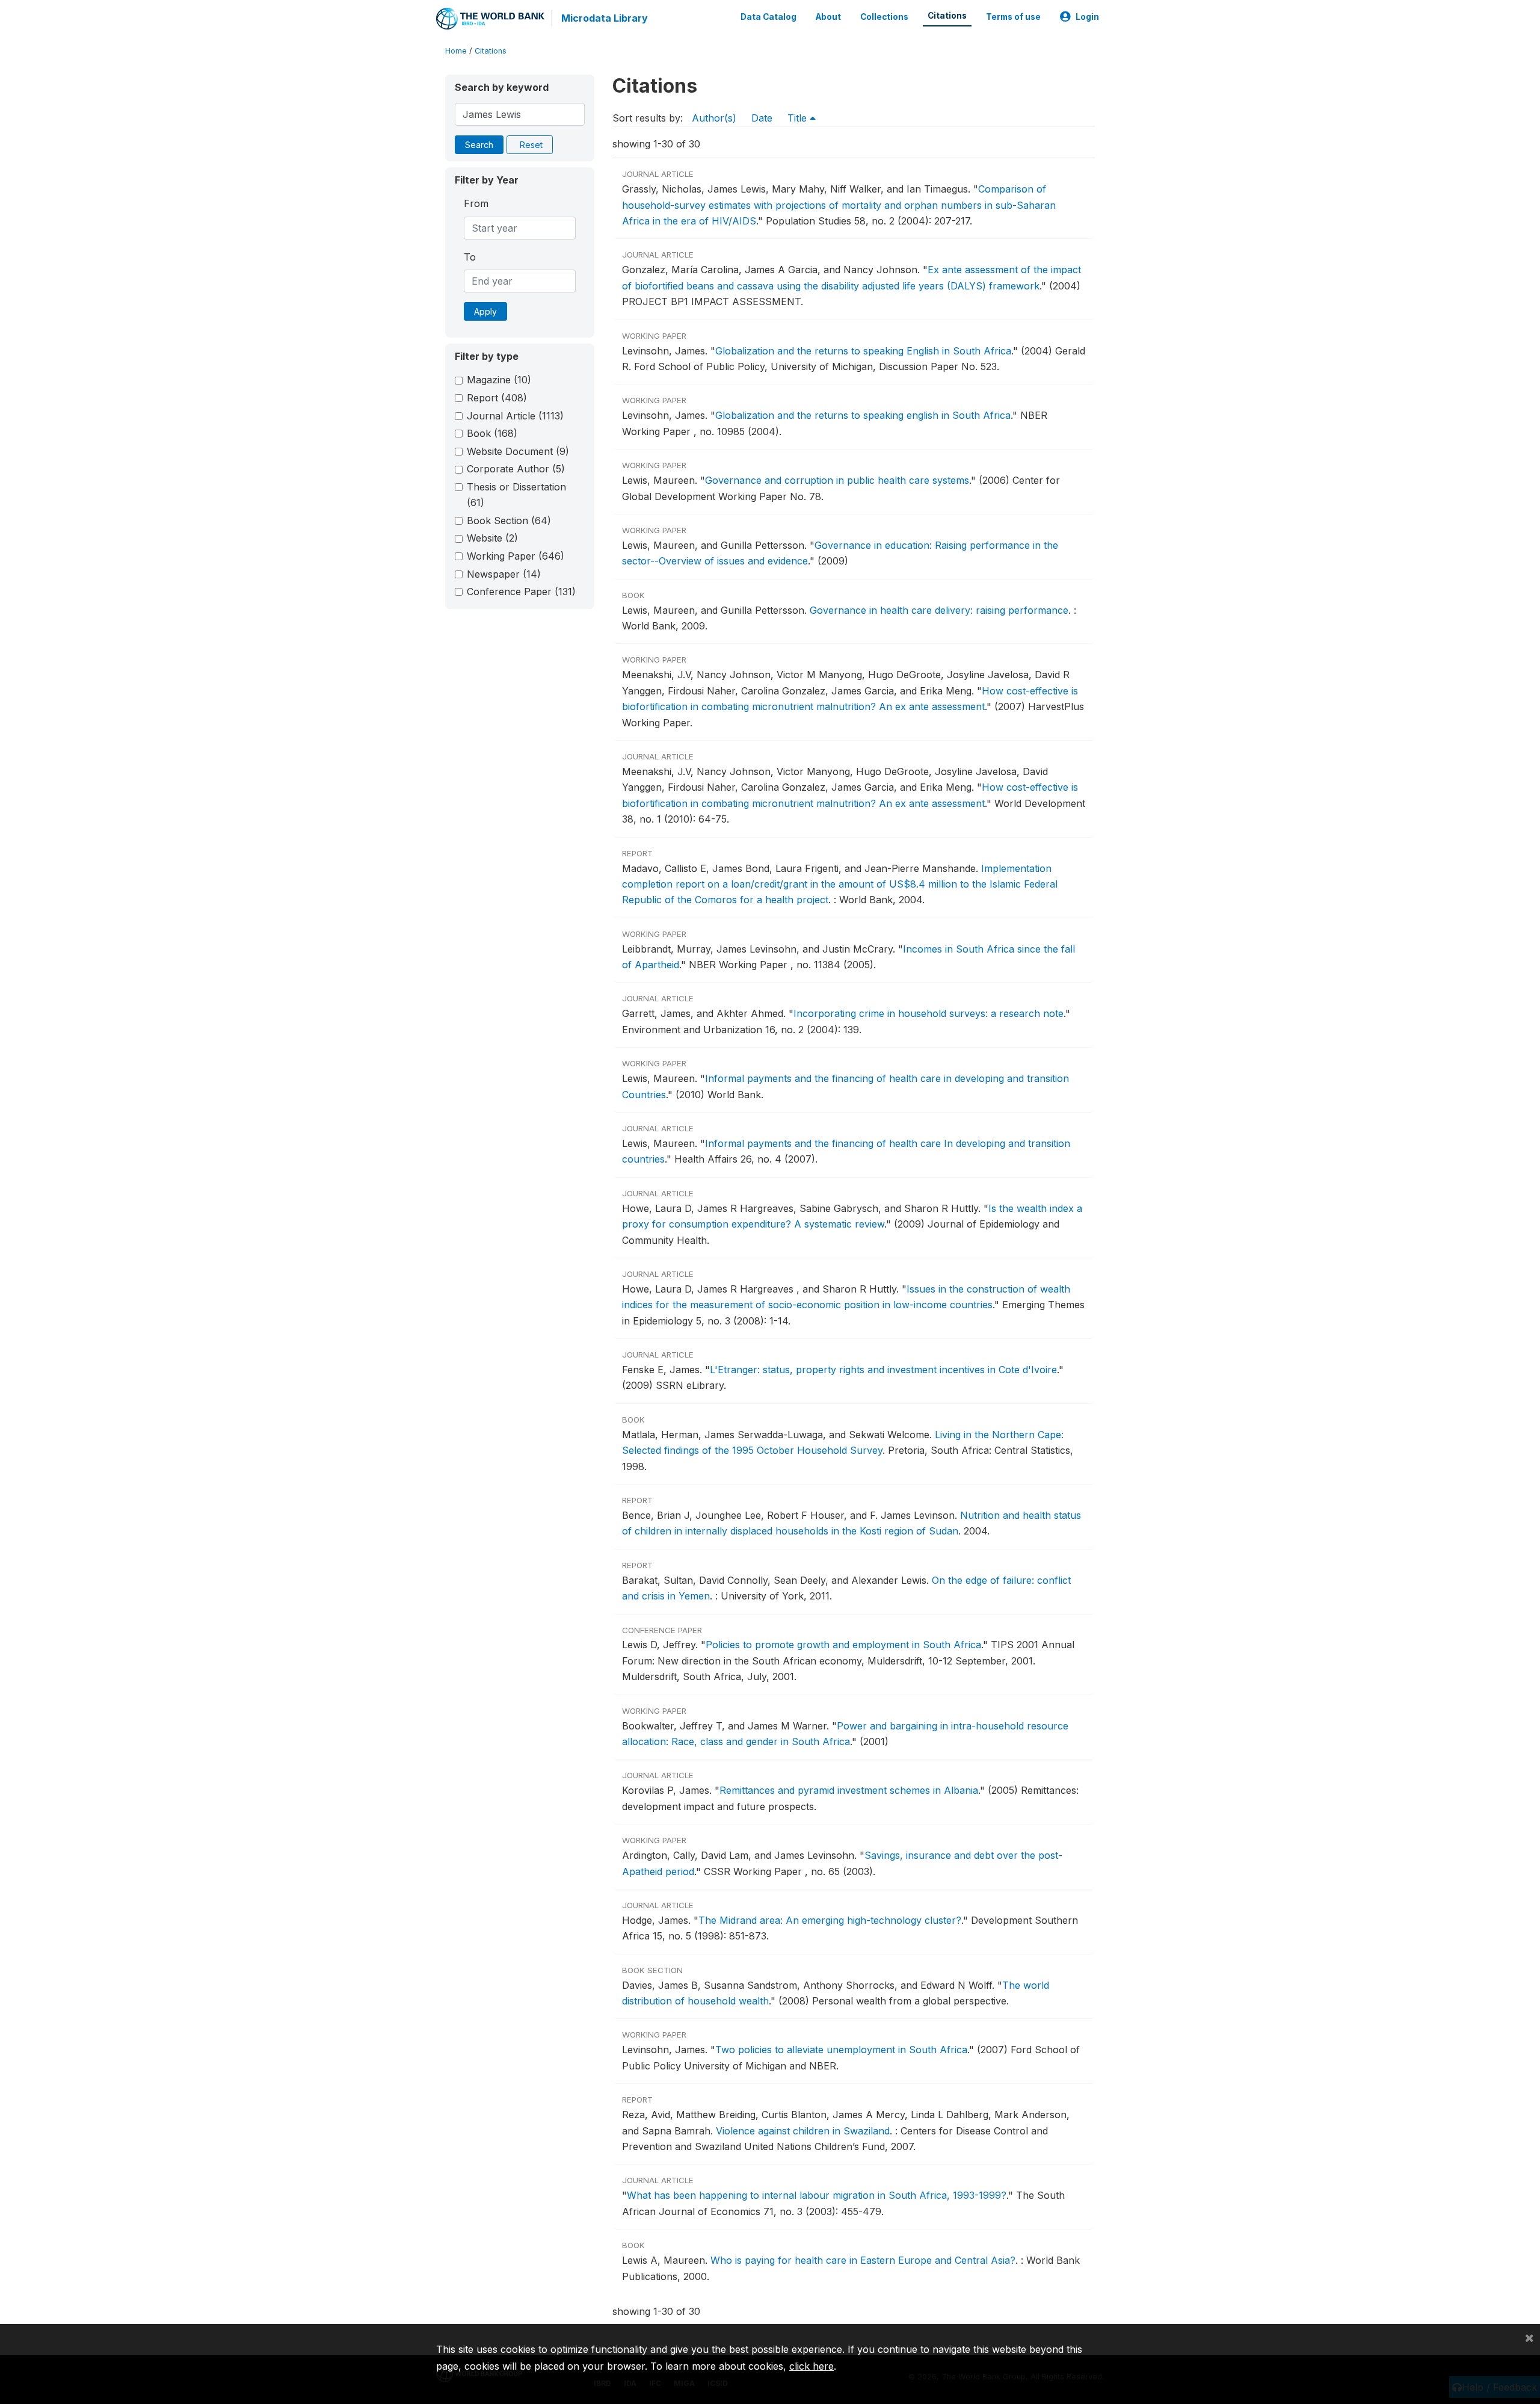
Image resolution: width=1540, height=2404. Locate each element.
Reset (531, 145)
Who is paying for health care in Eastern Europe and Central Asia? (863, 2260)
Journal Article (515, 416)
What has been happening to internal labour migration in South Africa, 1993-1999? (817, 2195)
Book (492, 433)
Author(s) (714, 118)
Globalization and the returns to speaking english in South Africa (863, 415)
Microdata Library (605, 18)
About (828, 17)
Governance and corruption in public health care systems (837, 480)
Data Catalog (768, 17)
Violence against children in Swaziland (803, 2131)
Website (492, 538)
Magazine (499, 380)
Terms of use (1013, 17)
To (470, 257)
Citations (947, 16)
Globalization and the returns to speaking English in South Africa (863, 351)
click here (812, 2366)
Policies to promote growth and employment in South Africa (843, 1645)
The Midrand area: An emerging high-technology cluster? (830, 1920)
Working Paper (516, 556)
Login (1087, 17)
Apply (485, 311)
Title (799, 118)
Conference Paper (521, 592)
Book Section (509, 521)
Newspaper (504, 574)
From (476, 203)
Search (479, 145)
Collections (884, 17)
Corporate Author (516, 469)
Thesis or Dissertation (516, 495)
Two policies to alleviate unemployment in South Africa (841, 2050)
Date (762, 118)
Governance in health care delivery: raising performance (939, 610)
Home (456, 51)
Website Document (518, 451)
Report (497, 398)
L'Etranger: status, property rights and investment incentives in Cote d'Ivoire (883, 1370)
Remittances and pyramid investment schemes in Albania (849, 1790)
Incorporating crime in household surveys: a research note (929, 1013)
